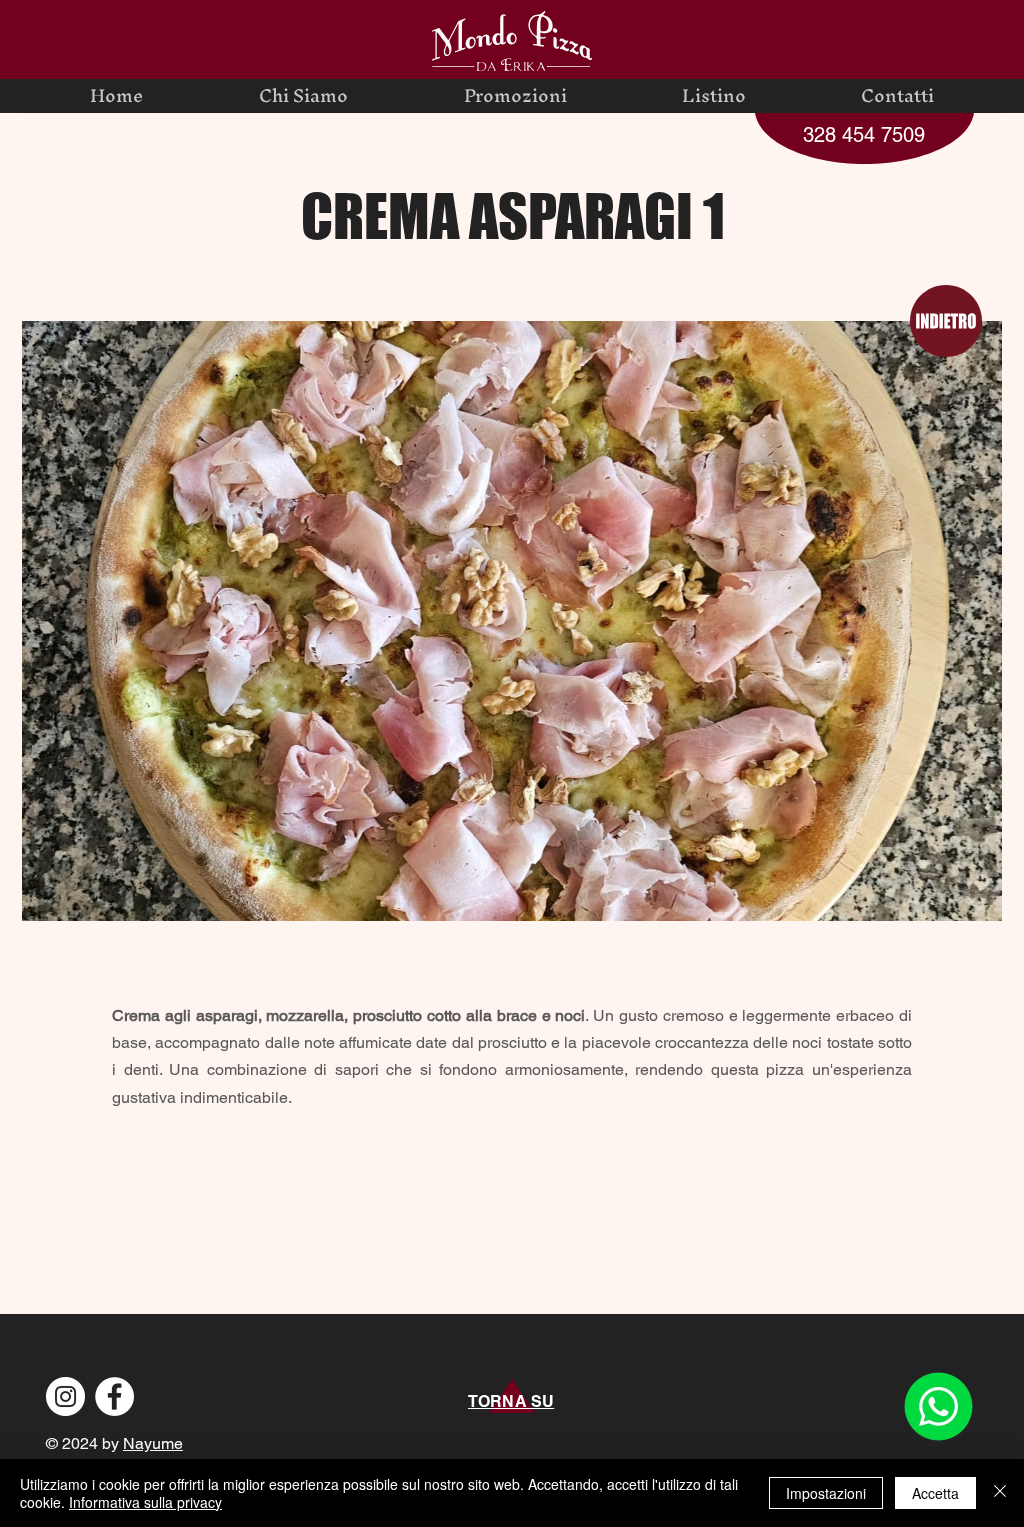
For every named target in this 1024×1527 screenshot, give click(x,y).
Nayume (153, 1443)
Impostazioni (826, 1493)
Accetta (935, 1493)
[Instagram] (65, 1396)
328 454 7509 (864, 135)
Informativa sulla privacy (145, 1502)
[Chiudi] (1000, 1493)
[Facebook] (114, 1396)
